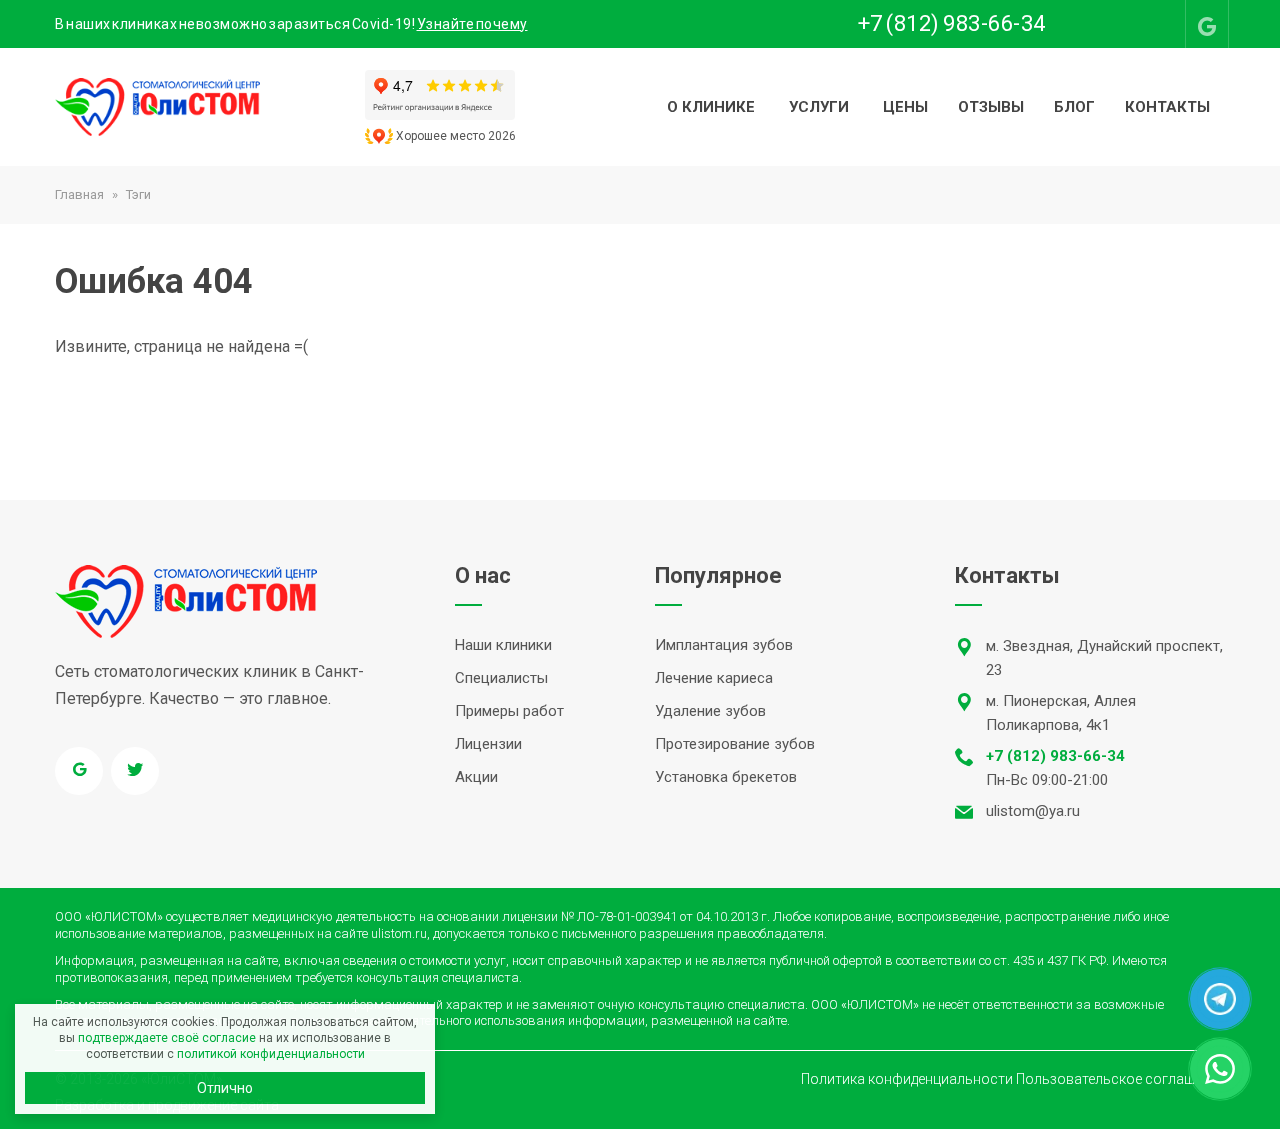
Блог (1074, 107)
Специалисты (501, 678)
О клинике (711, 107)
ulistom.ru (399, 933)
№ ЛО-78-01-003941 (619, 916)
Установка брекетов (726, 777)
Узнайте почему (472, 24)
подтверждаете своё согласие (167, 1038)
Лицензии (488, 744)
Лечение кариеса (714, 678)
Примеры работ (509, 711)
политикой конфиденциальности (271, 1054)
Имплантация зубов (724, 645)
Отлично (225, 1088)
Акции (476, 777)
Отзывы (991, 107)
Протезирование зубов (735, 744)
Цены (905, 107)
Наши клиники (503, 645)
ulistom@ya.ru (1033, 811)
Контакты (1167, 107)
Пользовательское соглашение (1120, 1079)
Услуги (819, 107)
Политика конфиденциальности (907, 1079)
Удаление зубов (710, 711)
